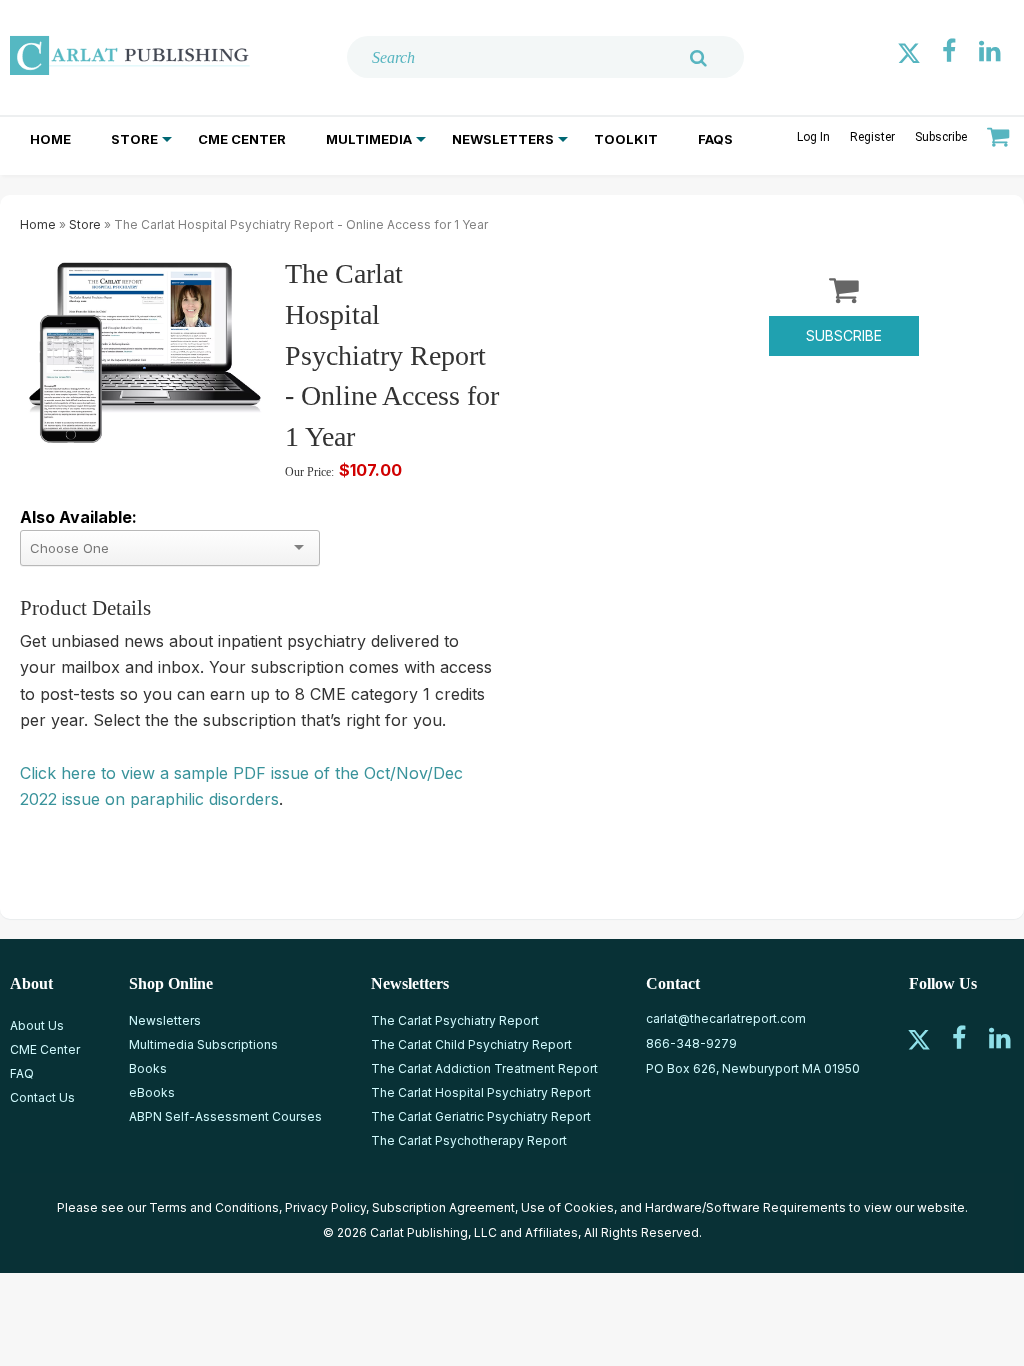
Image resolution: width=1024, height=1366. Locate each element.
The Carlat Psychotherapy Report (469, 1140)
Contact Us (42, 1097)
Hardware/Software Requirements (745, 1207)
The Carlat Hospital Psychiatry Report (481, 1092)
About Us (37, 1025)
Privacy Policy (325, 1207)
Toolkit (626, 139)
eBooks (152, 1092)
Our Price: (309, 472)
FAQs (715, 139)
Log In (813, 137)
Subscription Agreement (443, 1207)
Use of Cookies (567, 1207)
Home (50, 139)
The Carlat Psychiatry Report (455, 1020)
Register (872, 137)
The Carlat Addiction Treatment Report (484, 1068)
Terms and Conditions (214, 1207)
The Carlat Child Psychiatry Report (471, 1044)
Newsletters (503, 139)
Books (148, 1068)
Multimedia (369, 139)
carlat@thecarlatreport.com (726, 1018)
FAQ (22, 1073)
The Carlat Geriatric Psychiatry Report (481, 1116)
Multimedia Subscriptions (203, 1044)
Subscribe (941, 137)
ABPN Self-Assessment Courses (225, 1116)
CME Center (242, 139)
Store (134, 139)
